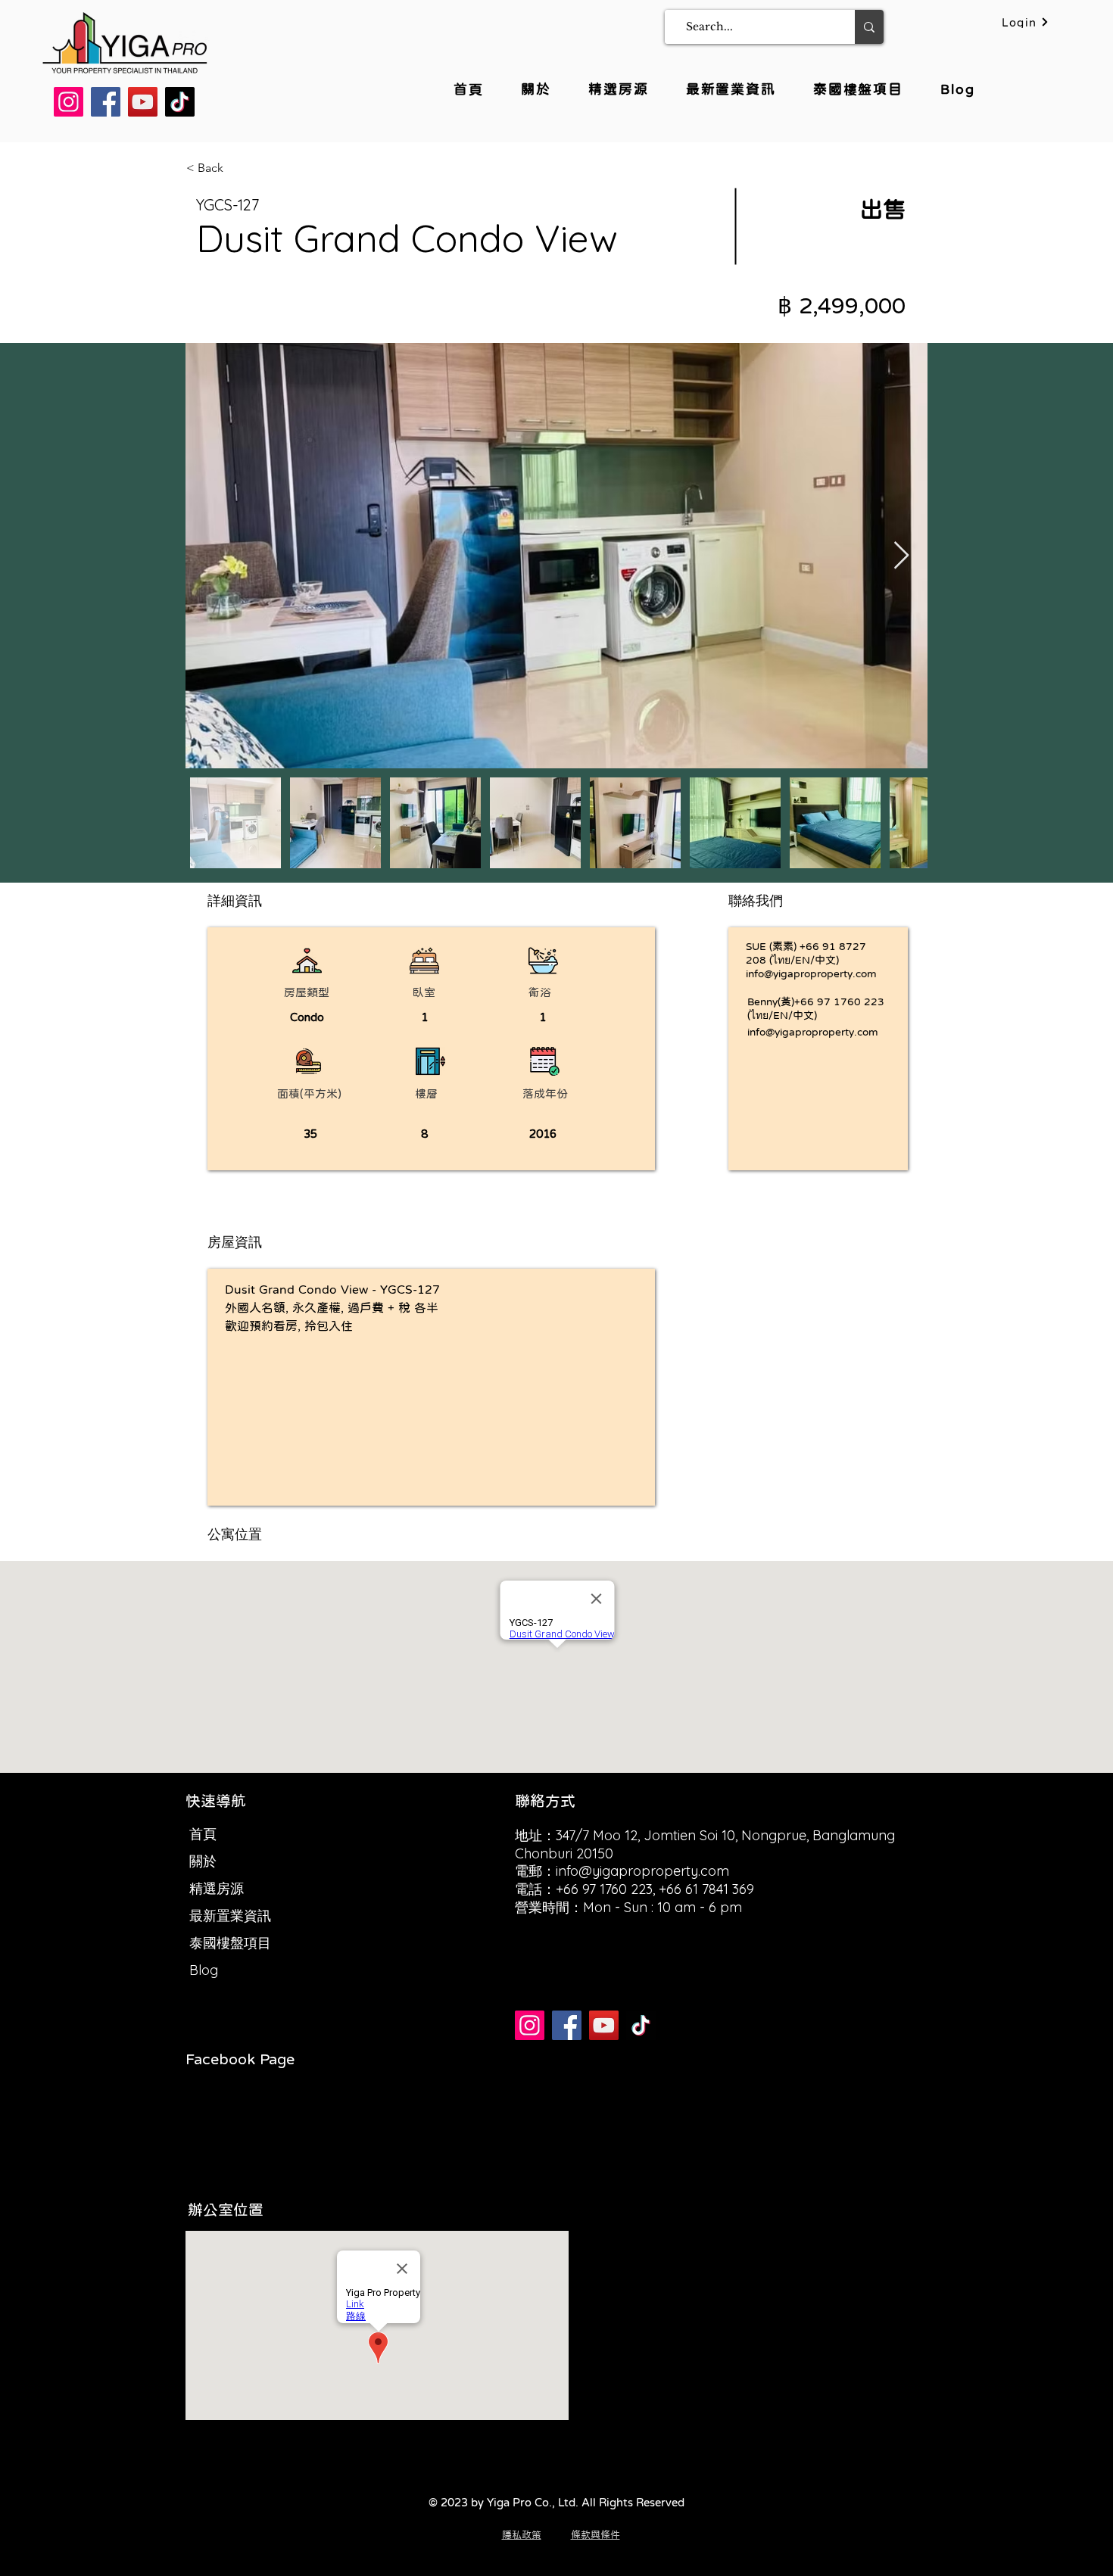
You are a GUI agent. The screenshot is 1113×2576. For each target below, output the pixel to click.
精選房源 (217, 1888)
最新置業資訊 (230, 1916)
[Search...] (869, 27)
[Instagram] (69, 102)
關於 (203, 1861)
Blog (204, 1970)
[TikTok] (180, 102)
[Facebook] (106, 102)
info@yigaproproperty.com (811, 973)
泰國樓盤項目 (230, 1943)
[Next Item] (901, 556)
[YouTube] (143, 102)
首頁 (203, 1834)
